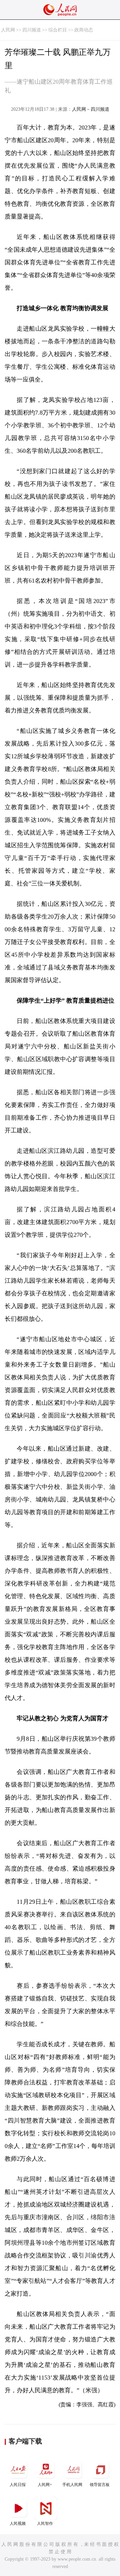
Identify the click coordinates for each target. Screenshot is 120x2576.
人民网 (8, 30)
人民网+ (45, 2485)
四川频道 (32, 30)
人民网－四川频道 (91, 109)
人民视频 (18, 2523)
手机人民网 (72, 2485)
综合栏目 (58, 30)
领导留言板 (100, 2485)
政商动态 (84, 30)
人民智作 (45, 2523)
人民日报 (18, 2485)
